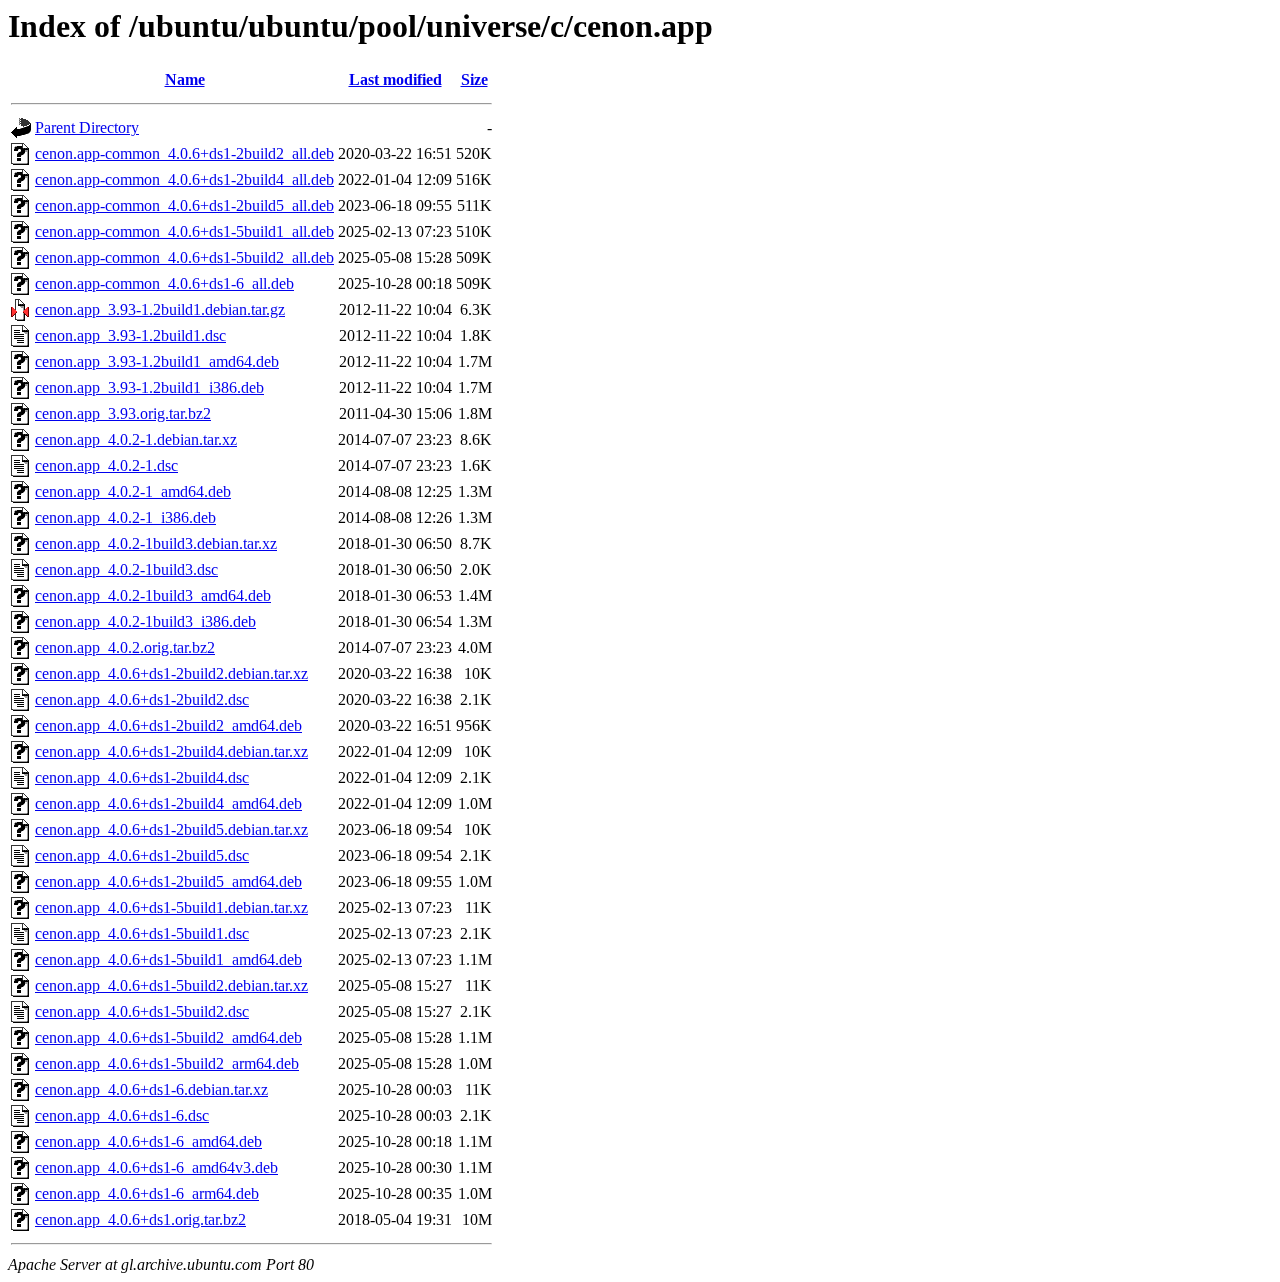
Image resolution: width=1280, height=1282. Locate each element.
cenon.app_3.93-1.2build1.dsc (130, 335)
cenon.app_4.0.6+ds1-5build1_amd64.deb (168, 959)
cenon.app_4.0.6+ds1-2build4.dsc (142, 777)
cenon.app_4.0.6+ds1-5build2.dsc (142, 1011)
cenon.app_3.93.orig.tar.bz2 (123, 413)
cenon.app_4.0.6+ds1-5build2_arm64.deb (167, 1063)
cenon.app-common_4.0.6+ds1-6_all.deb (164, 283)
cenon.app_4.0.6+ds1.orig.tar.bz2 (140, 1219)
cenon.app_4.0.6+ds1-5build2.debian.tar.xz (171, 985)
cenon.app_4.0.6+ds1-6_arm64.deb (147, 1193)
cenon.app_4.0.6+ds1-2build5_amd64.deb (168, 881)
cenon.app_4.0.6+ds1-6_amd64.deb (148, 1141)
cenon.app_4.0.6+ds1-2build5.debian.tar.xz (171, 829)
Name (185, 79)
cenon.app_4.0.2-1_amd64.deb (133, 491)
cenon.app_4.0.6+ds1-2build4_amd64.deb (168, 803)
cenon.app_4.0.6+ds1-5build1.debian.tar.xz (171, 907)
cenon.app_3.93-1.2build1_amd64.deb (157, 361)
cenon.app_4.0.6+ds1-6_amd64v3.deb (156, 1167)
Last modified (395, 79)
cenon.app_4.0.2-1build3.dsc (126, 569)
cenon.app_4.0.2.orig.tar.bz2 (125, 647)
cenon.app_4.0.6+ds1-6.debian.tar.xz (151, 1089)
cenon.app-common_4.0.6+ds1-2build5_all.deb (184, 205)
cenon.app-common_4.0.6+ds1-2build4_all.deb (184, 179)
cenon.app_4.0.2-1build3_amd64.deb (153, 595)
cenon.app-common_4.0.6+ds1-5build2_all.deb (184, 257)
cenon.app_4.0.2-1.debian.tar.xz (136, 439)
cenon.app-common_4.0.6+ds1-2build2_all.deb (184, 153)
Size (474, 79)
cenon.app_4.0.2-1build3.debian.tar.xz (156, 543)
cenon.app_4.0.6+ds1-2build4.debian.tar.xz (171, 751)
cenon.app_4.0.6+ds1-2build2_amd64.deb (168, 725)
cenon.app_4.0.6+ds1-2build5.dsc (142, 855)
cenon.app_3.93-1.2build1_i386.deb (149, 387)
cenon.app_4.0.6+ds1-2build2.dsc (142, 699)
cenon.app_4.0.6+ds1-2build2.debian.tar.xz (171, 673)
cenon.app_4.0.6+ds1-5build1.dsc (142, 933)
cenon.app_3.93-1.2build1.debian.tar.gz (160, 309)
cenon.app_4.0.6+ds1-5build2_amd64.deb (168, 1037)
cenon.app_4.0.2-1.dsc (106, 465)
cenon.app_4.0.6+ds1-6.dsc (122, 1115)
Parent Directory (87, 127)
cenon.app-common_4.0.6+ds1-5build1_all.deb (184, 231)
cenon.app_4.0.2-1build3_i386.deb (145, 621)
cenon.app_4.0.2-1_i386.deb (125, 517)
